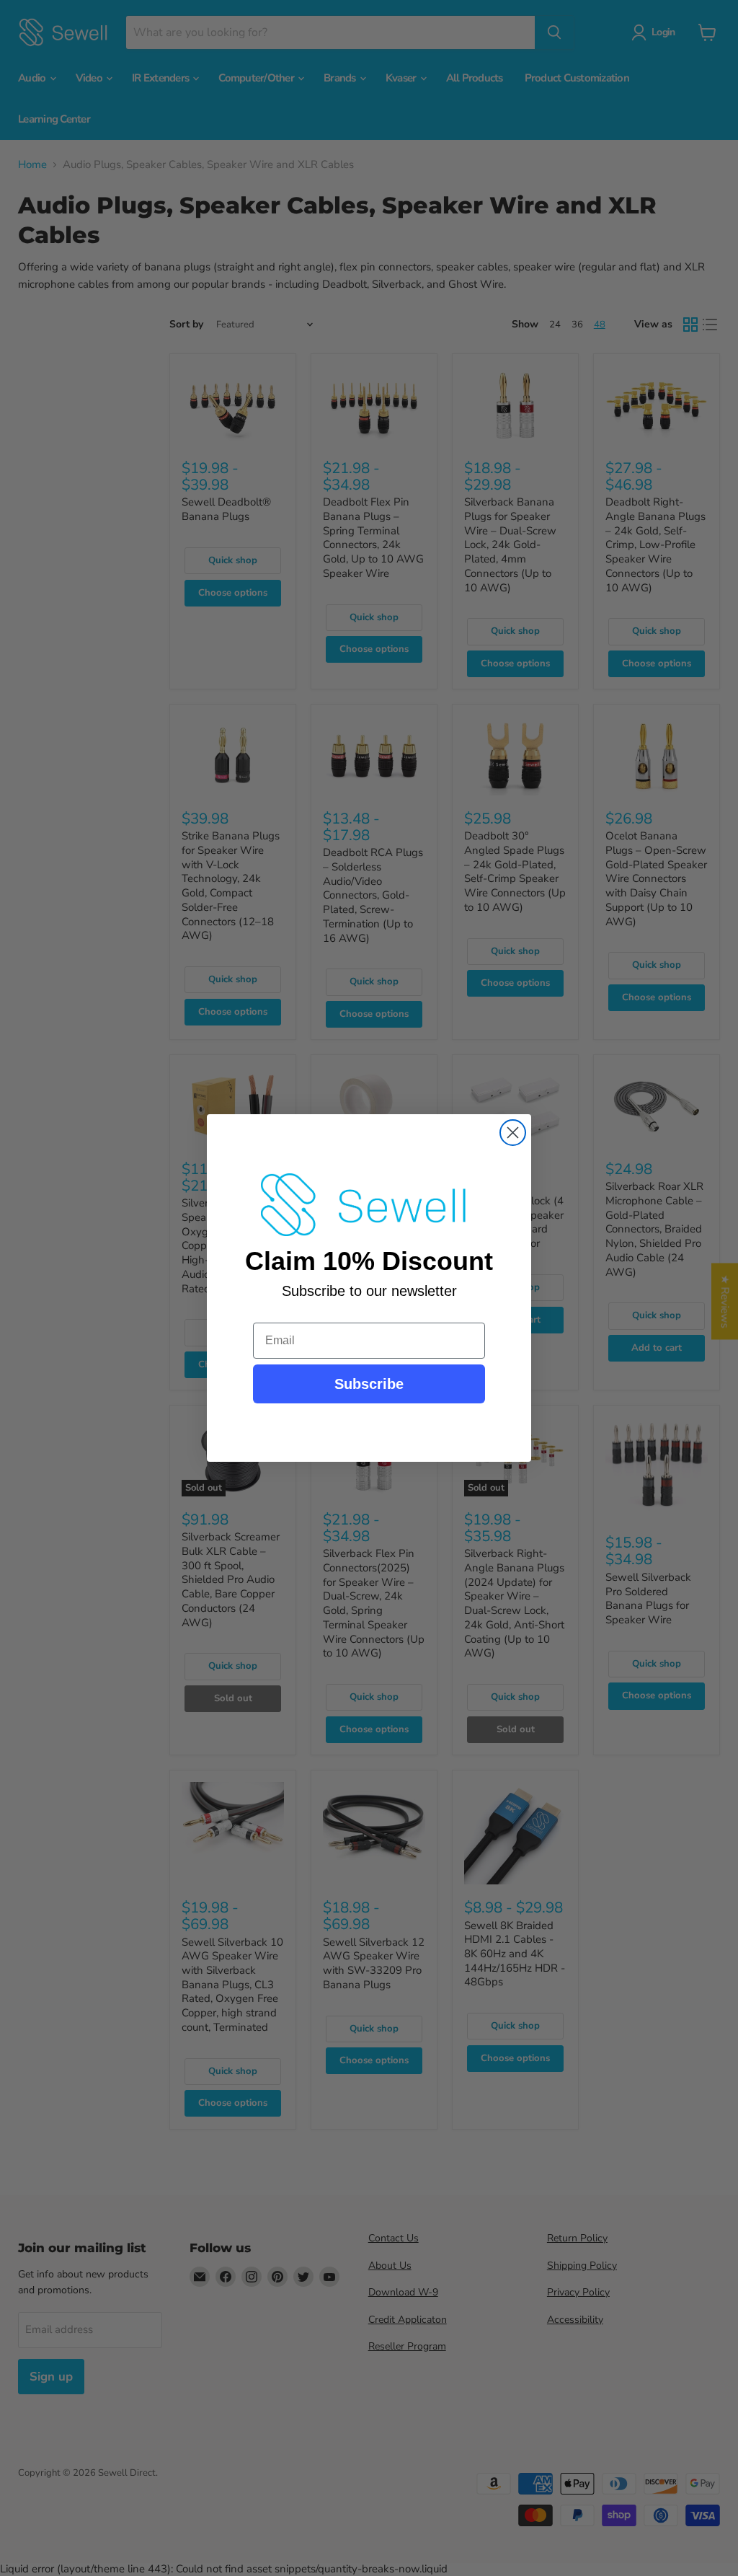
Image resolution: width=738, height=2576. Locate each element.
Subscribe (369, 1384)
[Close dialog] (513, 1133)
